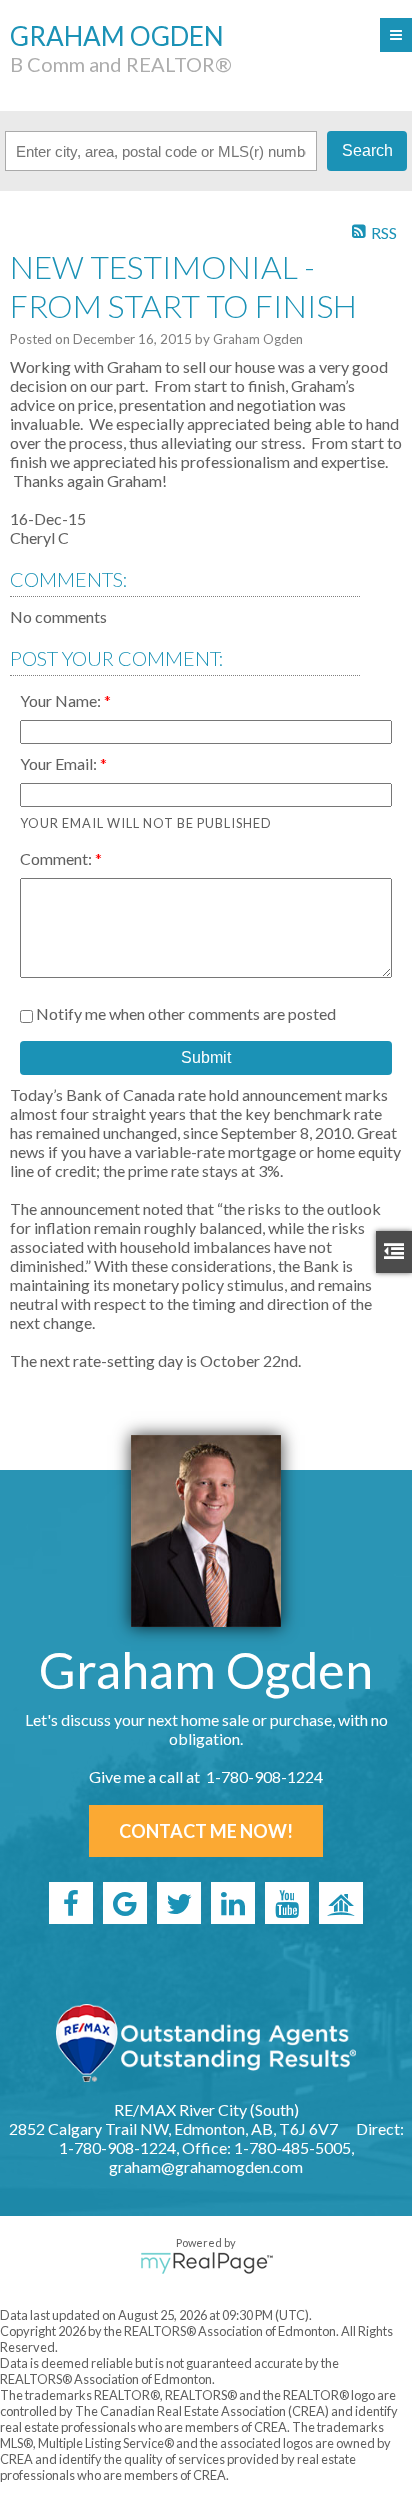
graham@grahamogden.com (206, 2166)
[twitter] (179, 1903)
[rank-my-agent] (341, 1903)
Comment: (57, 858)
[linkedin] (233, 1903)
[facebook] (71, 1903)
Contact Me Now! (206, 1831)
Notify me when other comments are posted (184, 1013)
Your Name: (62, 700)
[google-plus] (125, 1903)
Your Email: (60, 763)
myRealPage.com (206, 2263)
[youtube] (287, 1903)
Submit (206, 1057)
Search (367, 150)
